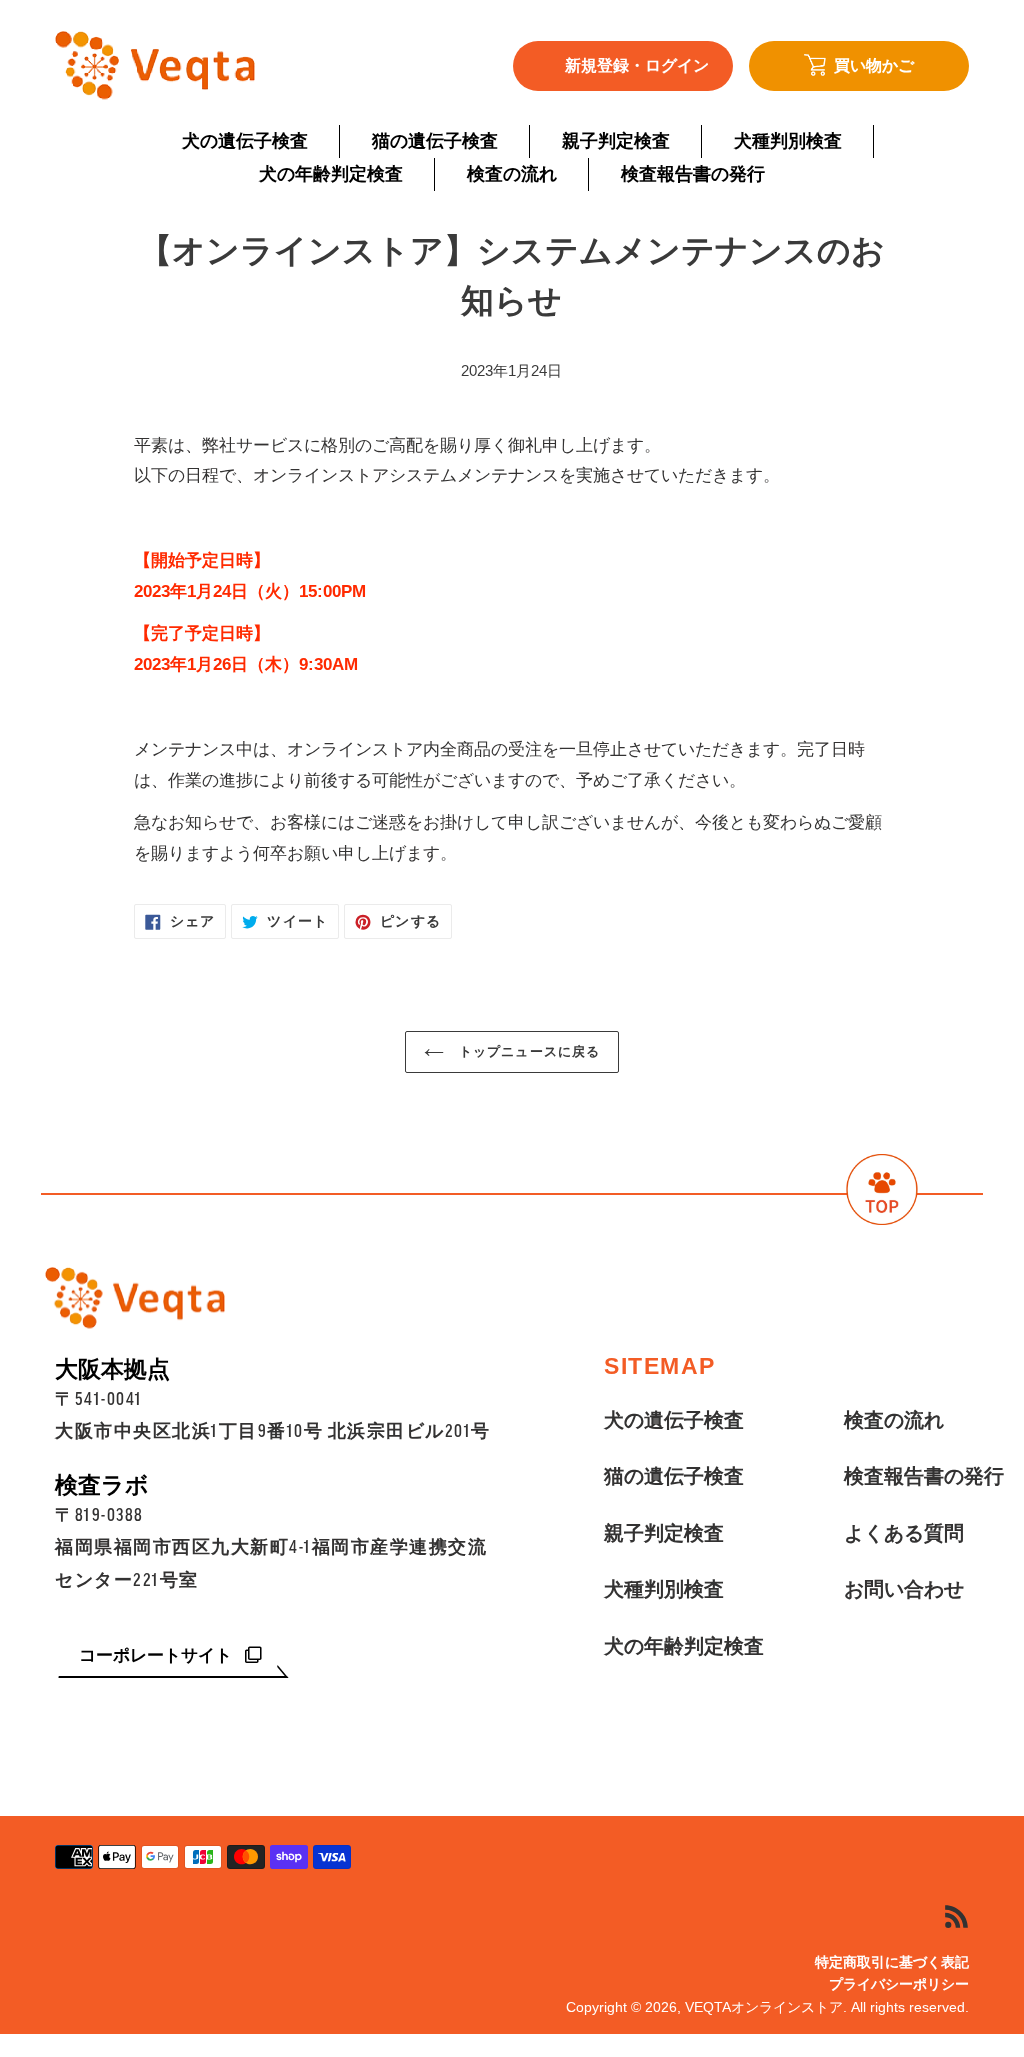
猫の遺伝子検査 (674, 1476)
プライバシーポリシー (899, 1984)
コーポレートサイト (158, 1655)
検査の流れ (894, 1420)
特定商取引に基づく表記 (892, 1962)
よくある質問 (904, 1533)
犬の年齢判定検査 (684, 1646)
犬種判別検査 (664, 1589)
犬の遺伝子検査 (674, 1420)
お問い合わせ (904, 1589)
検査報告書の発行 (924, 1476)
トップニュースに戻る (526, 1051)
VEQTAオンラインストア (764, 2007)
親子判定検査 (664, 1533)
